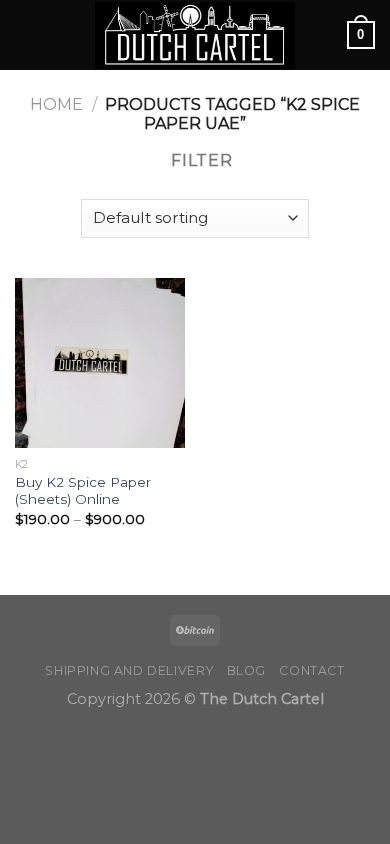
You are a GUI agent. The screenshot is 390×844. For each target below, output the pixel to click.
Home (56, 104)
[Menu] (27, 34)
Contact (311, 670)
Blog (246, 670)
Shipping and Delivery (129, 670)
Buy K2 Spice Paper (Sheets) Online (83, 491)
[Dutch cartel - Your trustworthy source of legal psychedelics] (195, 35)
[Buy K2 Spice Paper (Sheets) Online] (100, 363)
